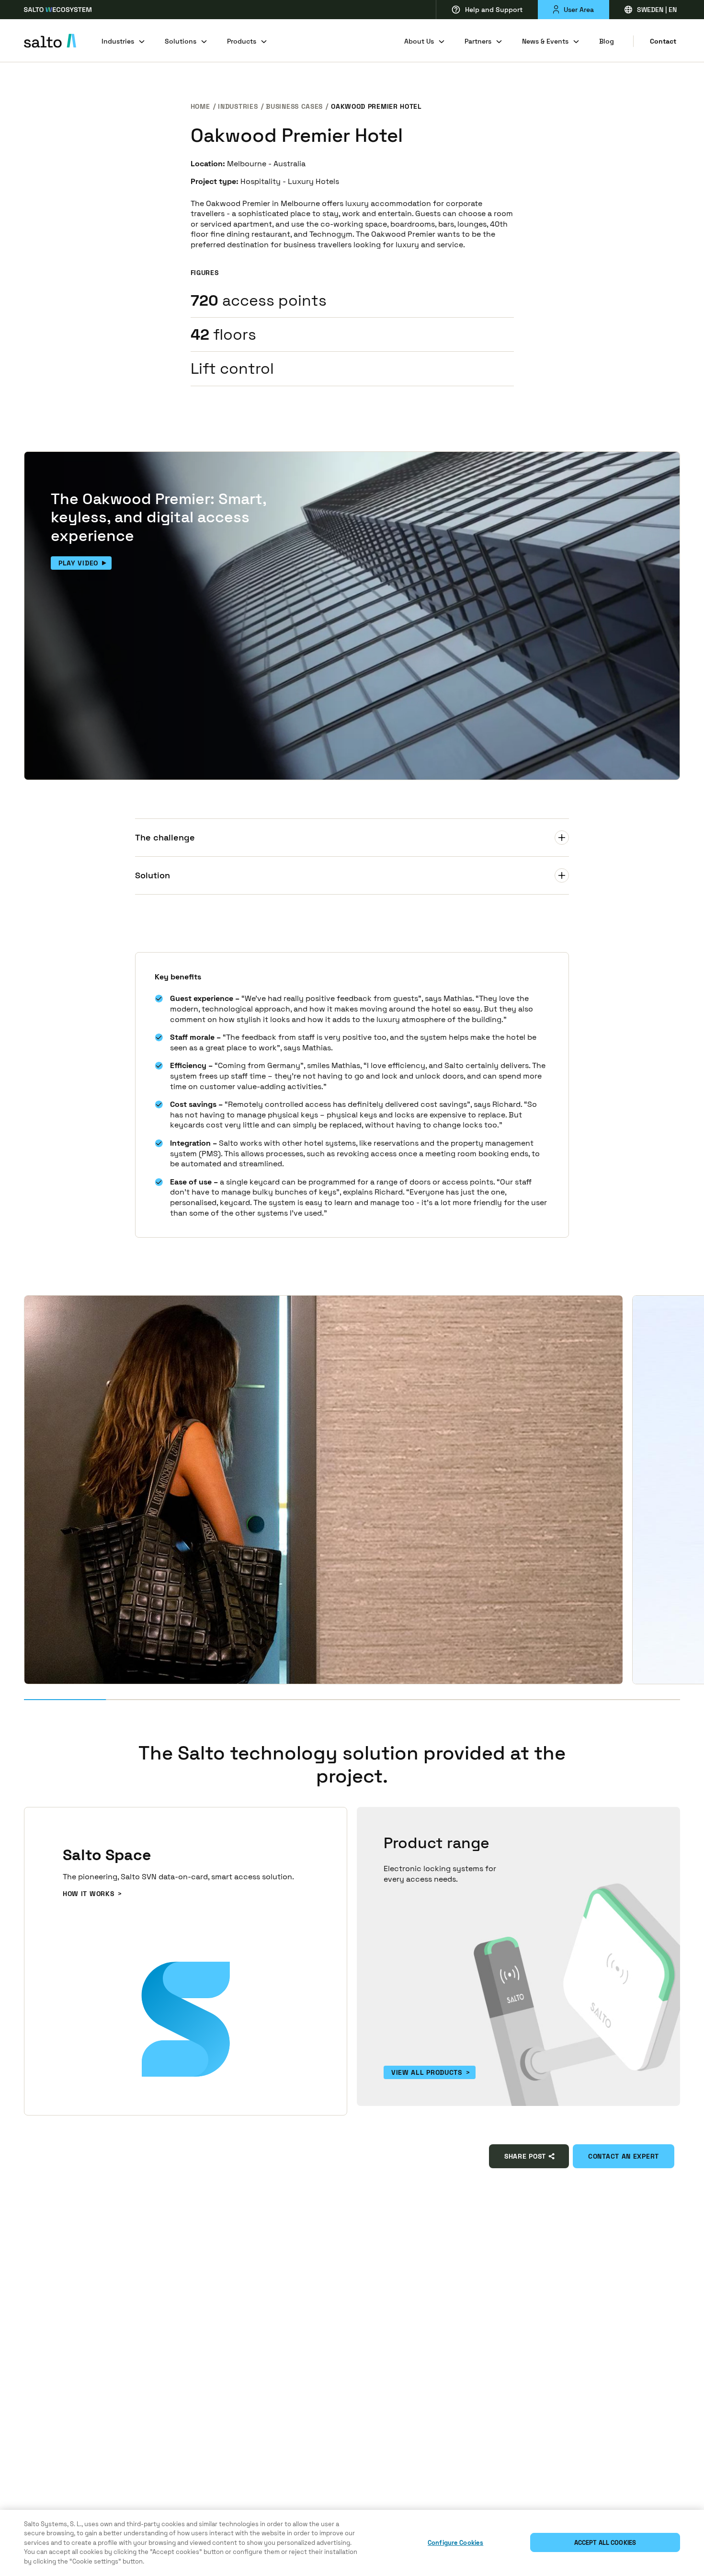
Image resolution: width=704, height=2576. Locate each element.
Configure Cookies (455, 2543)
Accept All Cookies (605, 2543)
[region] (352, 2543)
